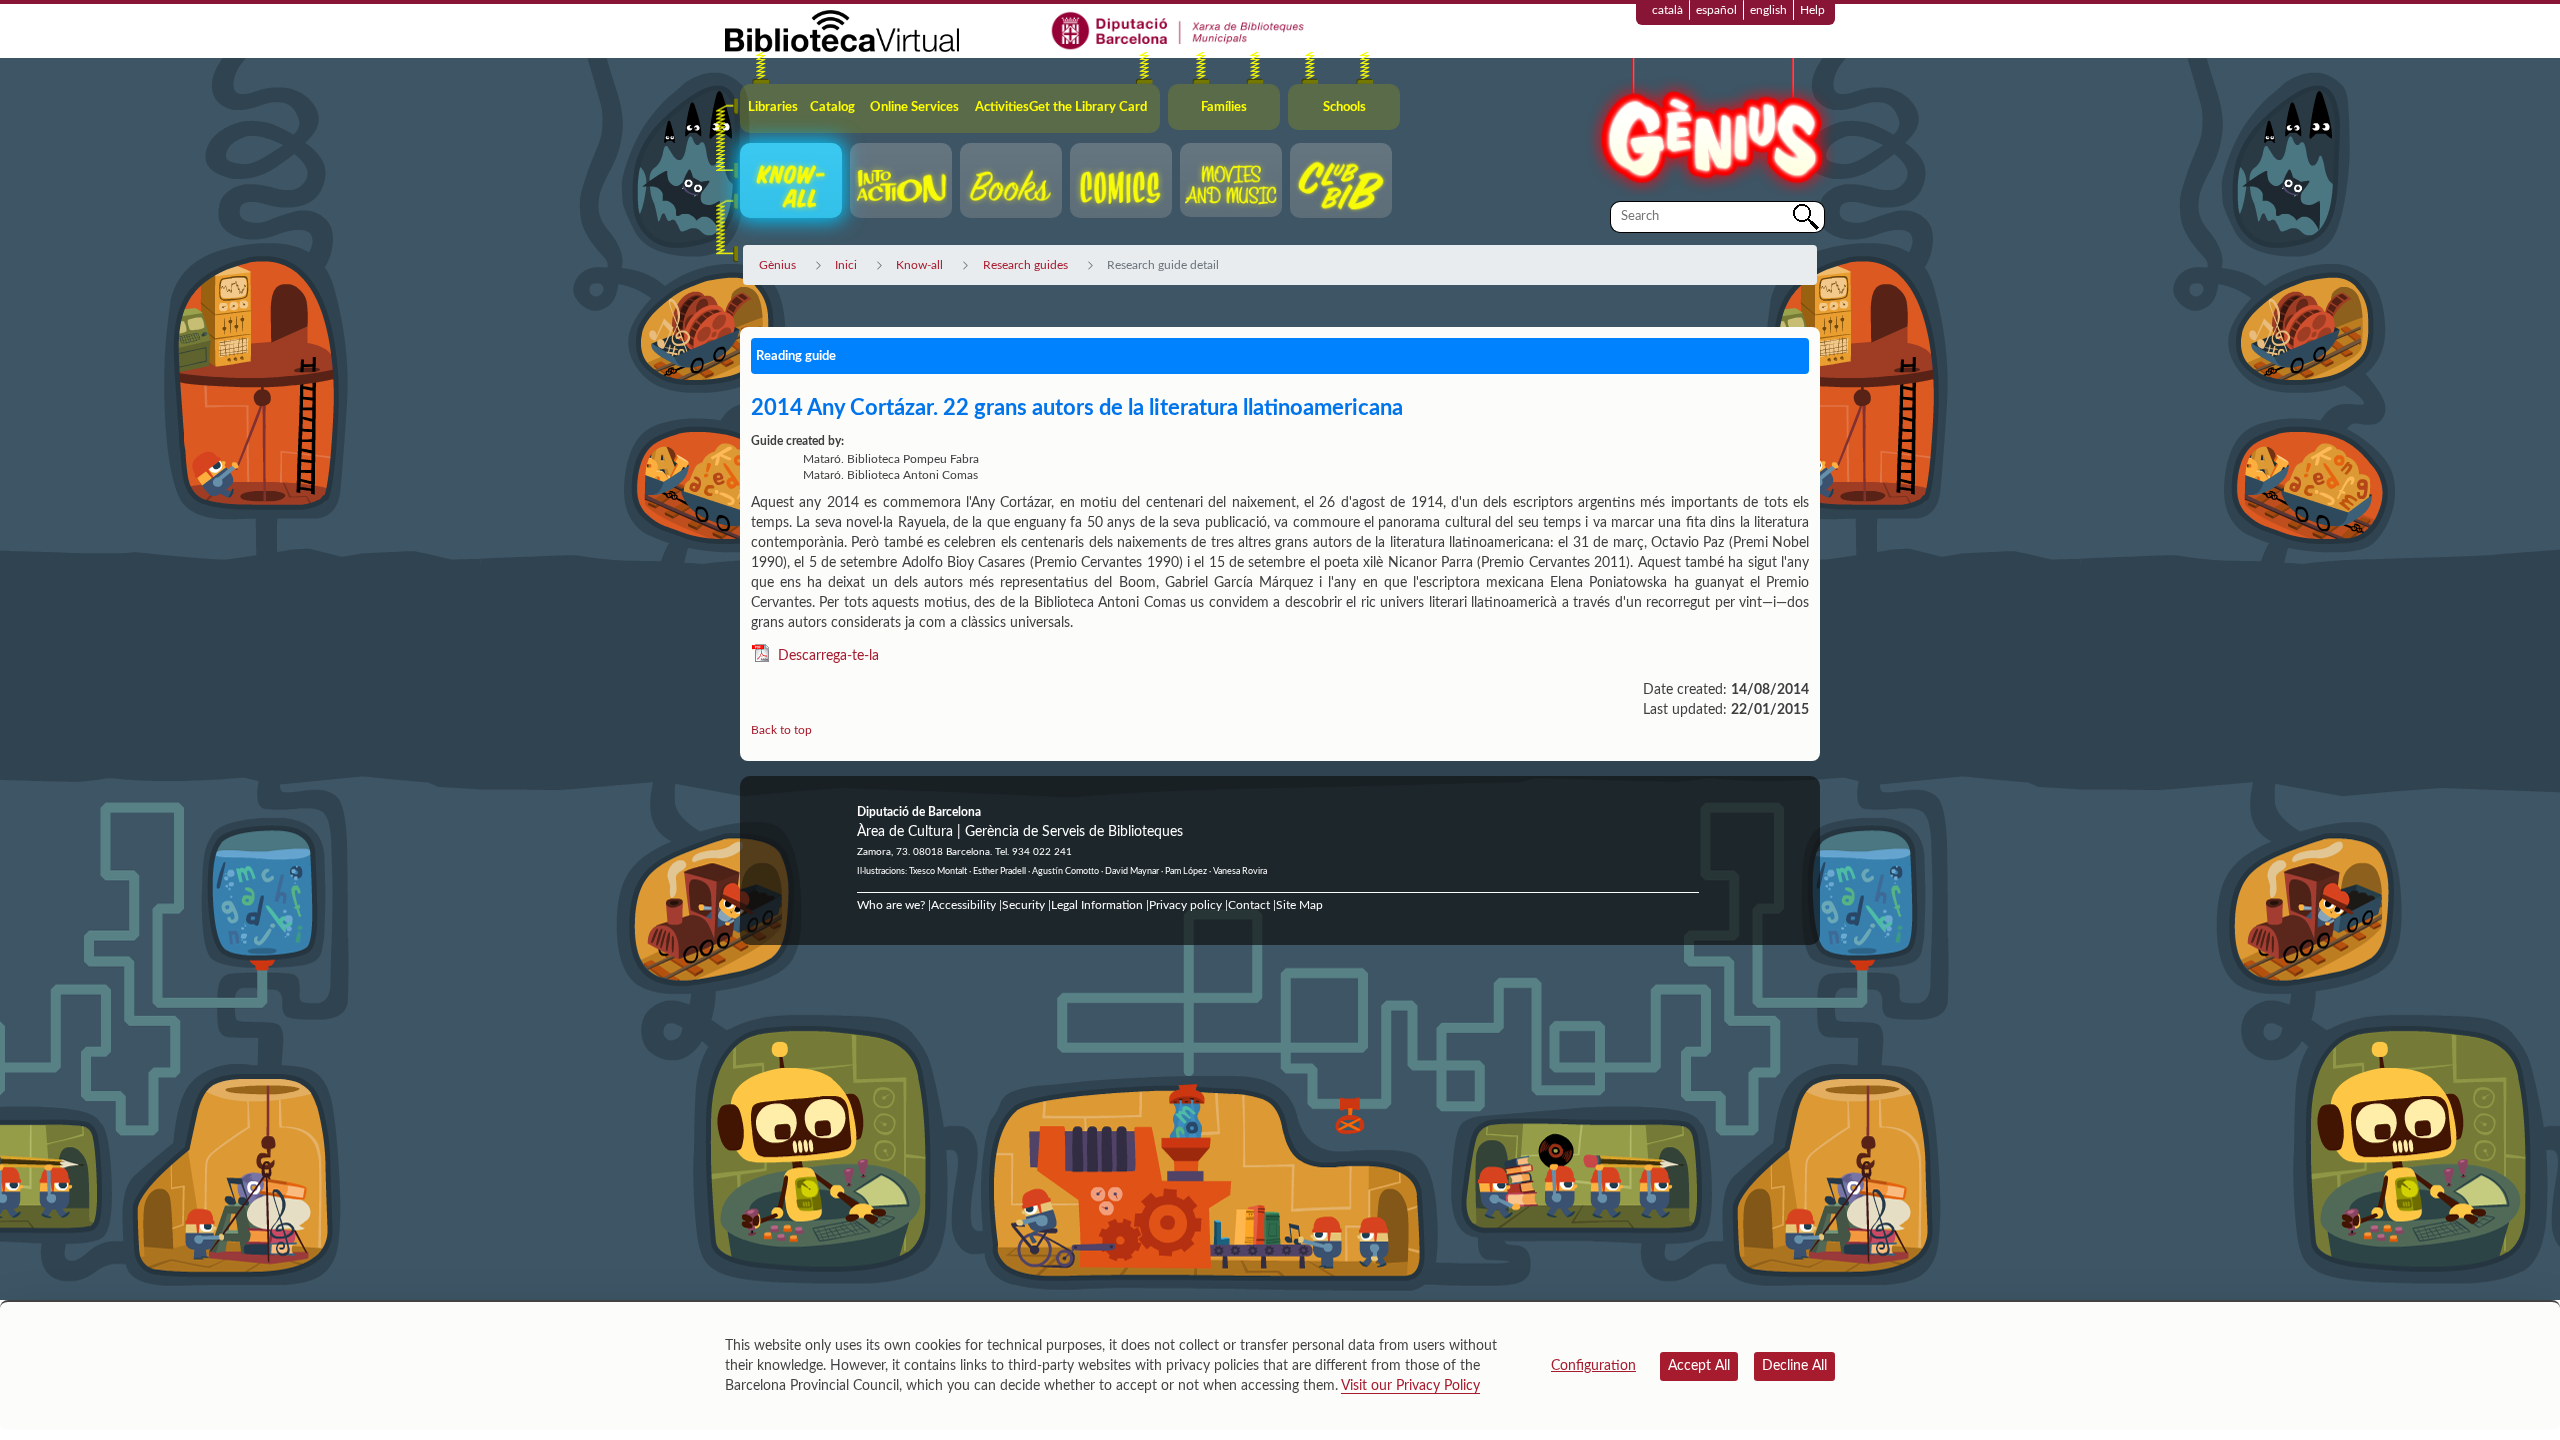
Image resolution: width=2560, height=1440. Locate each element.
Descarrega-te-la (828, 656)
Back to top (781, 730)
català (1667, 10)
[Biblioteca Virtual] (842, 30)
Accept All (1699, 1366)
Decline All (1794, 1366)
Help (1812, 10)
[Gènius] (1710, 128)
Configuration (1593, 1366)
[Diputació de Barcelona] (1178, 30)
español (1716, 10)
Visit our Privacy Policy (1410, 1386)
